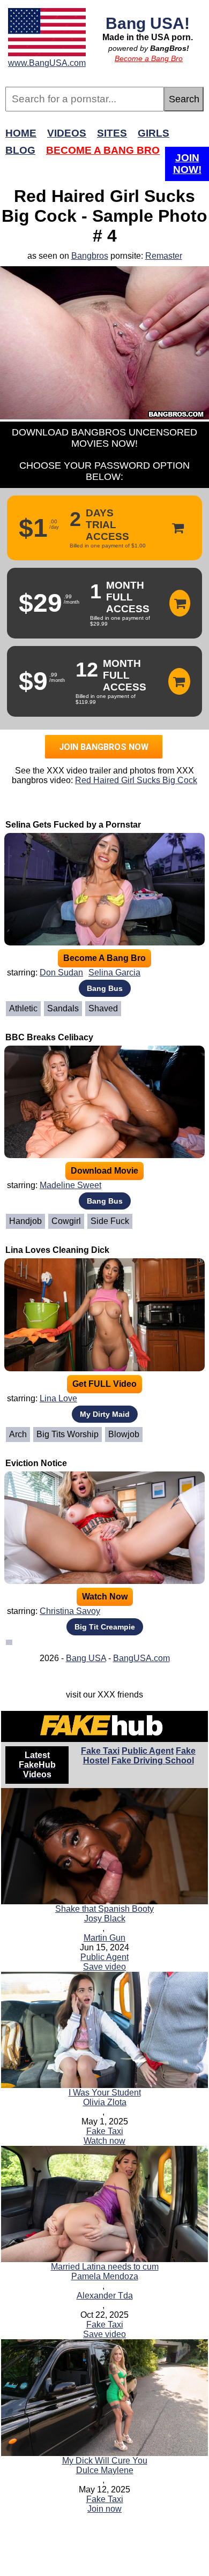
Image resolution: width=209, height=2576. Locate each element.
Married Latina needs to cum (105, 2267)
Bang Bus (105, 988)
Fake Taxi (100, 1751)
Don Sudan (61, 972)
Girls (154, 133)
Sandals (63, 1008)
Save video (104, 1967)
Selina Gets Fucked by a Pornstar (73, 825)
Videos (67, 133)
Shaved (103, 1008)
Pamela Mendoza (105, 2276)
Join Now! (187, 164)
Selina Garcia (114, 972)
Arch (18, 1434)
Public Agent (148, 1751)
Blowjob (124, 1434)
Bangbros (90, 256)
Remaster (164, 256)
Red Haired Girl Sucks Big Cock (136, 780)
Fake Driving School (153, 1760)
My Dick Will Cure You (105, 2461)
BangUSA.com (141, 1658)
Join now (104, 2509)
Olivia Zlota (105, 2102)
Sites (112, 133)
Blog (20, 150)
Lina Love (58, 1398)
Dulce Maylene (105, 2470)
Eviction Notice (36, 1463)
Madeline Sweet (70, 1185)
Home (21, 133)
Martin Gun (104, 1938)
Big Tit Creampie (105, 1627)
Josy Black (105, 1918)
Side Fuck (110, 1221)
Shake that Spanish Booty (104, 1909)
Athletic (23, 1008)
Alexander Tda (105, 2296)
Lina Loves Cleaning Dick (57, 1250)
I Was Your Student (105, 2093)
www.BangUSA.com (47, 63)
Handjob (25, 1221)
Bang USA (86, 1658)
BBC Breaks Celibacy (49, 1037)
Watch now (104, 2141)
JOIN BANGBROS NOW (104, 747)
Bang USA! (148, 23)
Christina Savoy (70, 1611)
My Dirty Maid (105, 1414)
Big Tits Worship (68, 1434)
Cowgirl (66, 1221)
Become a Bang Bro (149, 58)
